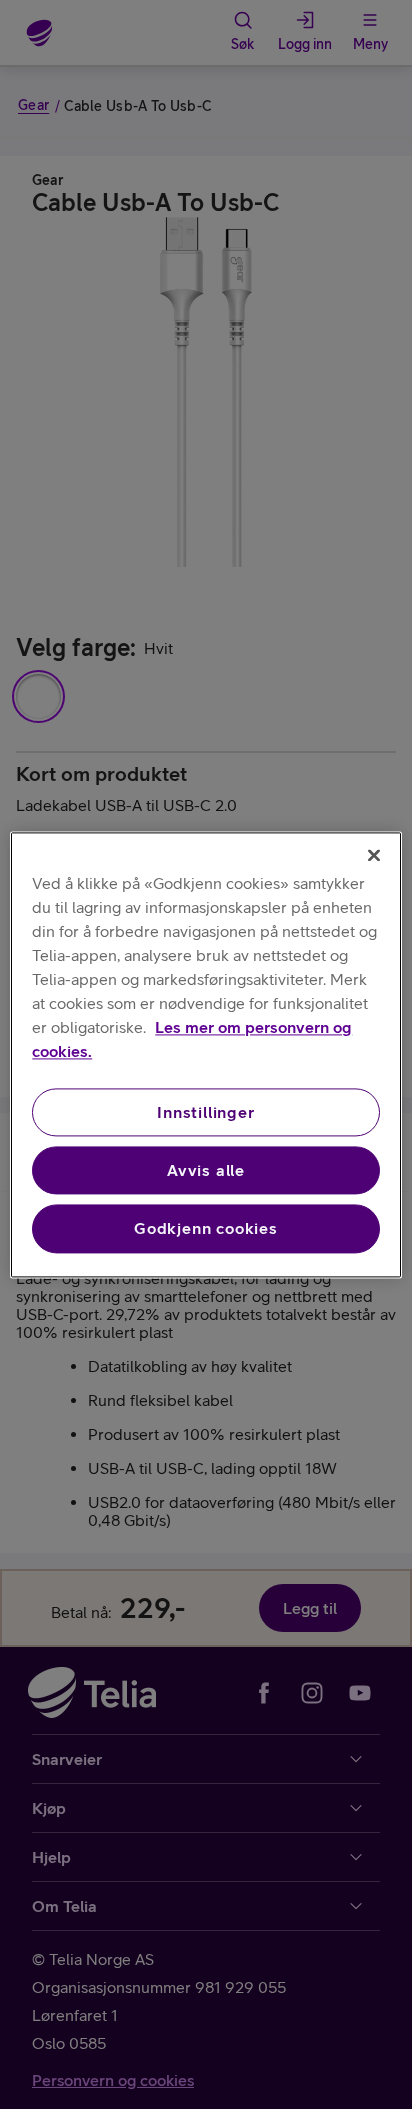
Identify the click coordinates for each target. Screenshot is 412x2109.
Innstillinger (205, 1112)
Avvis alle (206, 1170)
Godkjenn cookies (206, 1229)
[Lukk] (374, 855)
